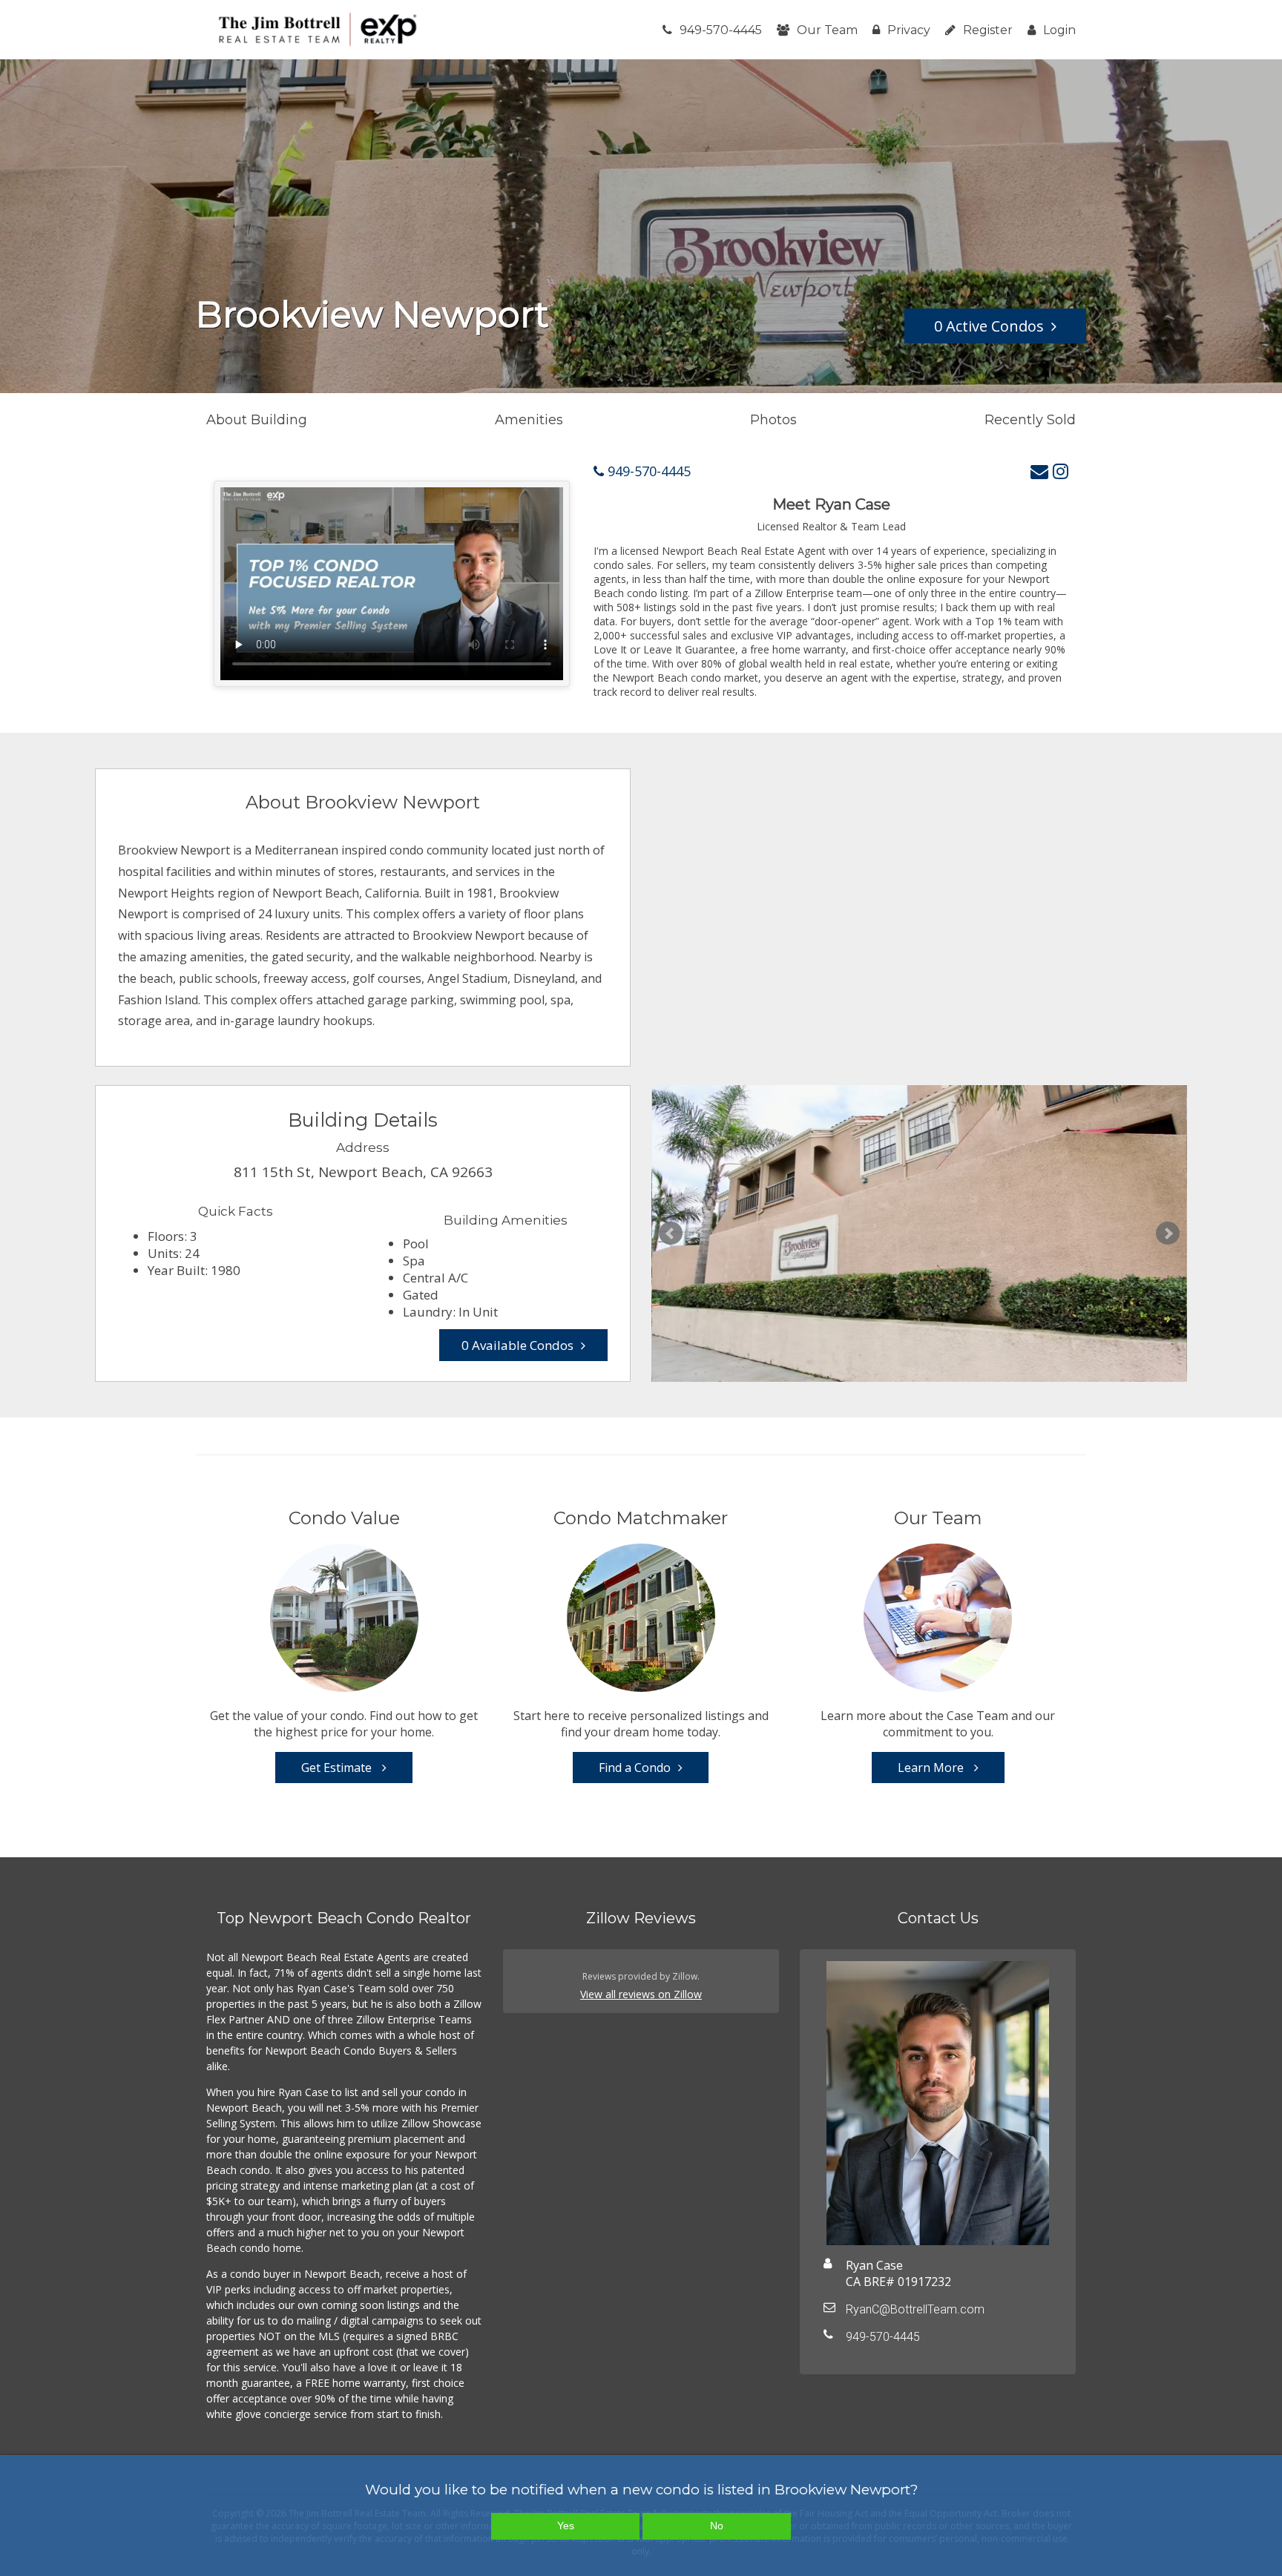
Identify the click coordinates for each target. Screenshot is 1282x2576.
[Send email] (1039, 471)
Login (1059, 30)
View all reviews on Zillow (641, 1994)
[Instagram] (1061, 471)
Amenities (529, 420)
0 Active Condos (989, 326)
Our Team (827, 30)
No (717, 2526)
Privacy (909, 30)
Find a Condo (635, 1768)
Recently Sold (1030, 420)
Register (988, 30)
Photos (773, 420)
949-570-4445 (721, 30)
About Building (257, 420)
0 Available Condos (517, 1345)
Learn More (932, 1768)
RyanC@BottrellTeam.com (915, 2309)
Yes (566, 2526)
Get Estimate (338, 1768)
